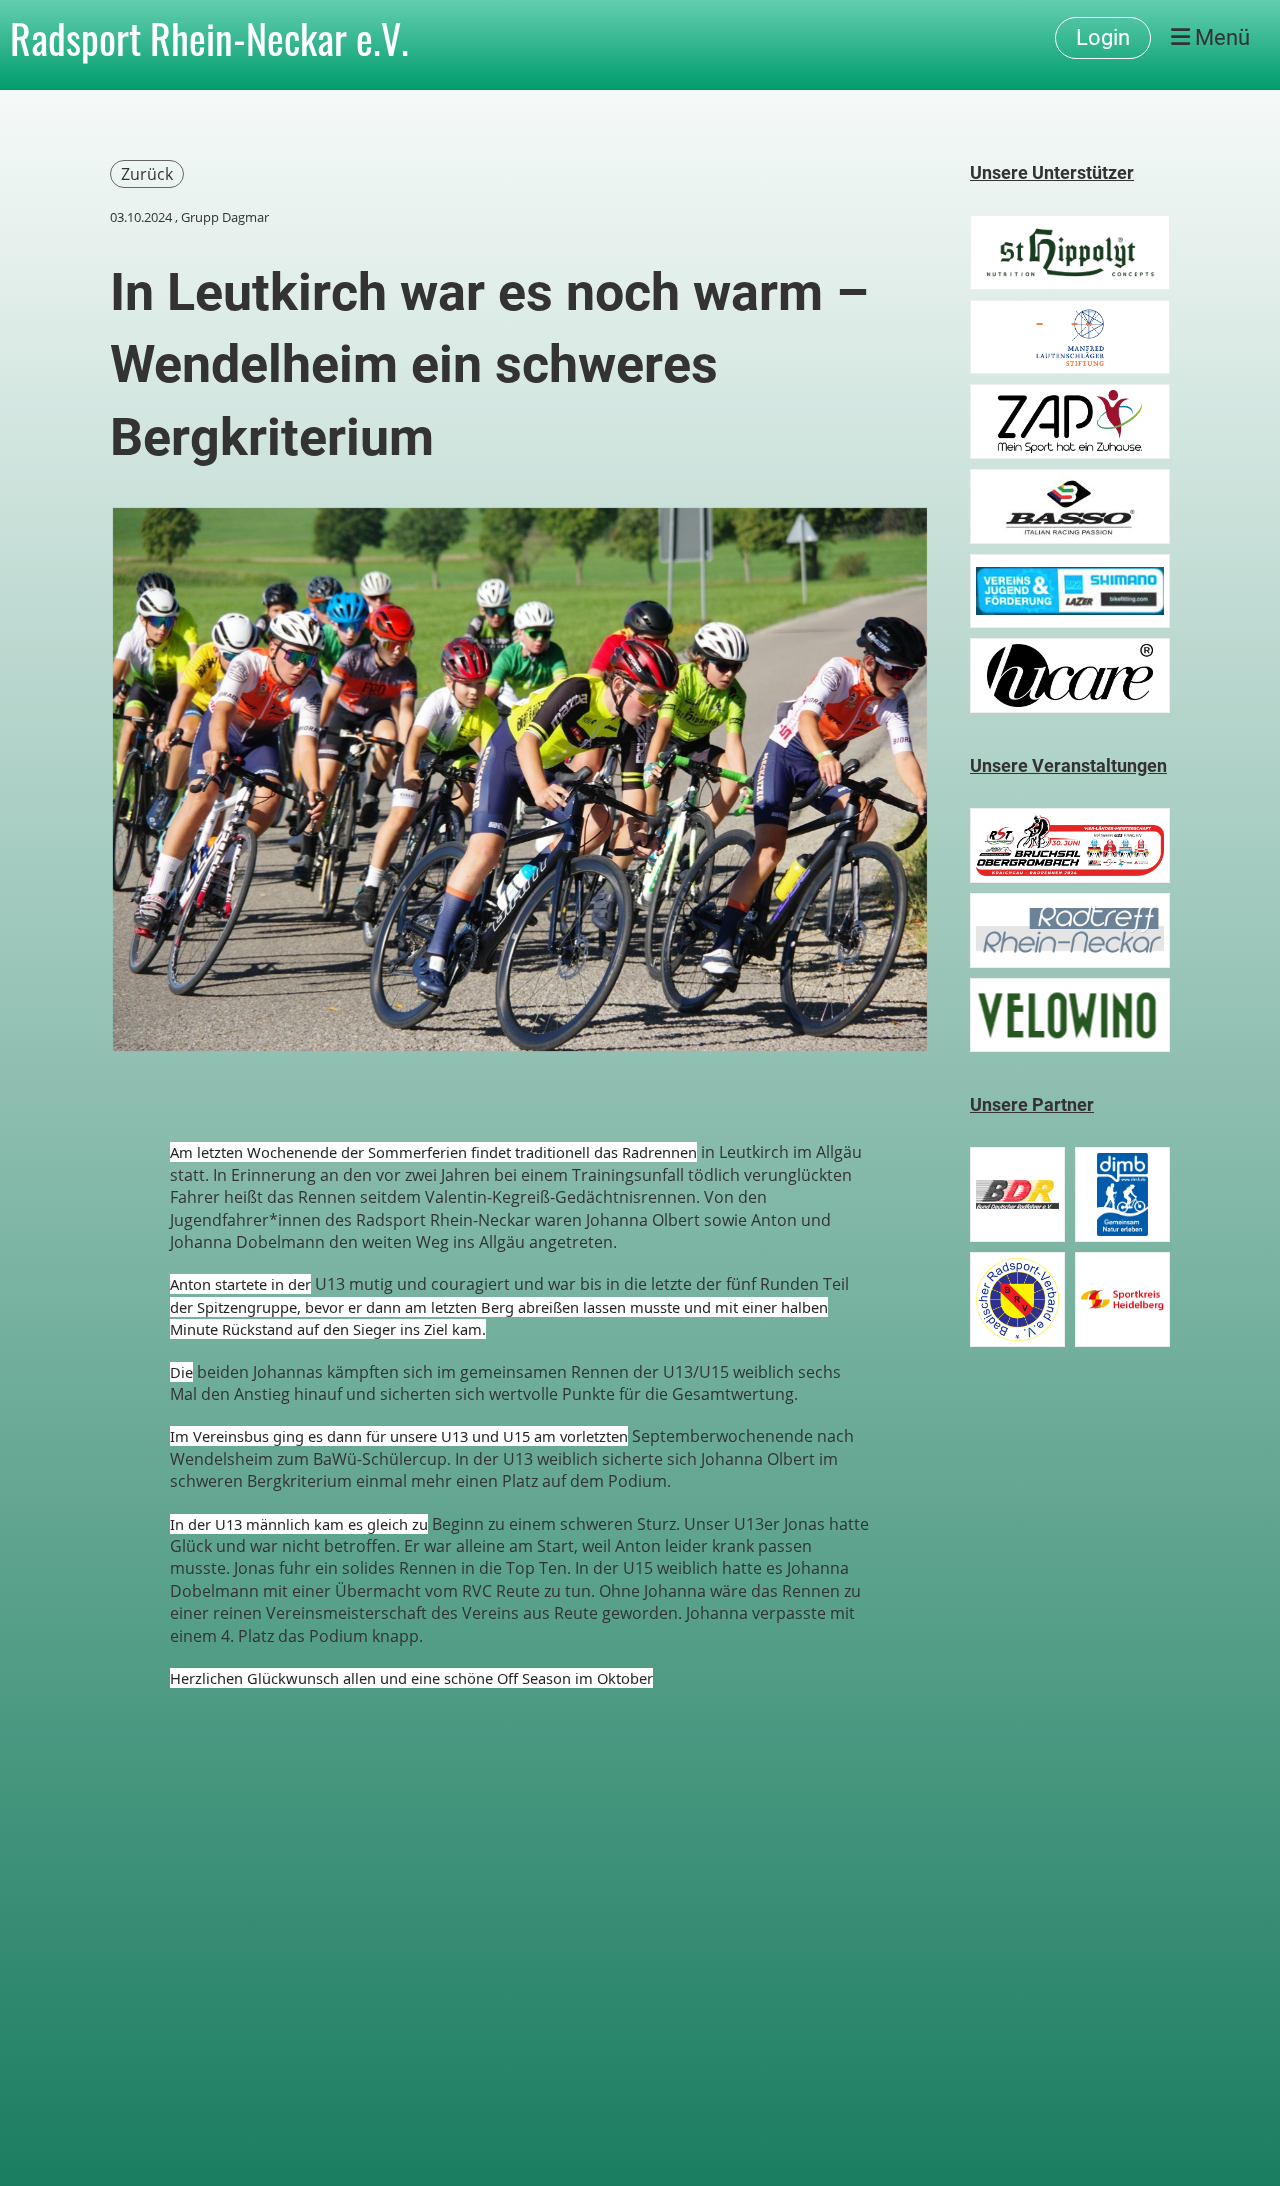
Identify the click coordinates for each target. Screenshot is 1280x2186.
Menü (1220, 37)
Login (1103, 37)
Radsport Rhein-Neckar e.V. (209, 38)
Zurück (147, 174)
